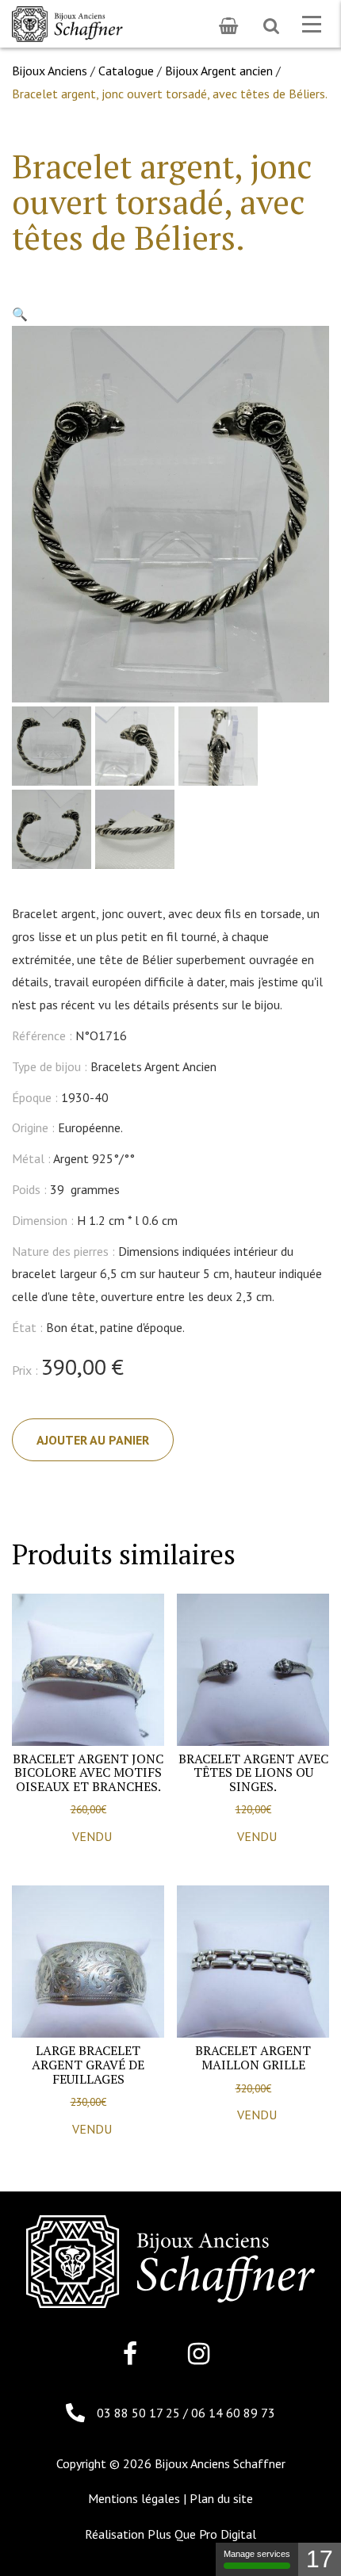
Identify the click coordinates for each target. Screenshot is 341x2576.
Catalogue (126, 71)
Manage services (257, 2554)
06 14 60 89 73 (233, 2413)
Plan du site (221, 2498)
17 (320, 2559)
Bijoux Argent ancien (219, 71)
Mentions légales (134, 2498)
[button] (20, 314)
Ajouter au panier (93, 1440)
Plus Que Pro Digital (202, 2534)
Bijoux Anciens (50, 71)
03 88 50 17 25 (140, 2413)
